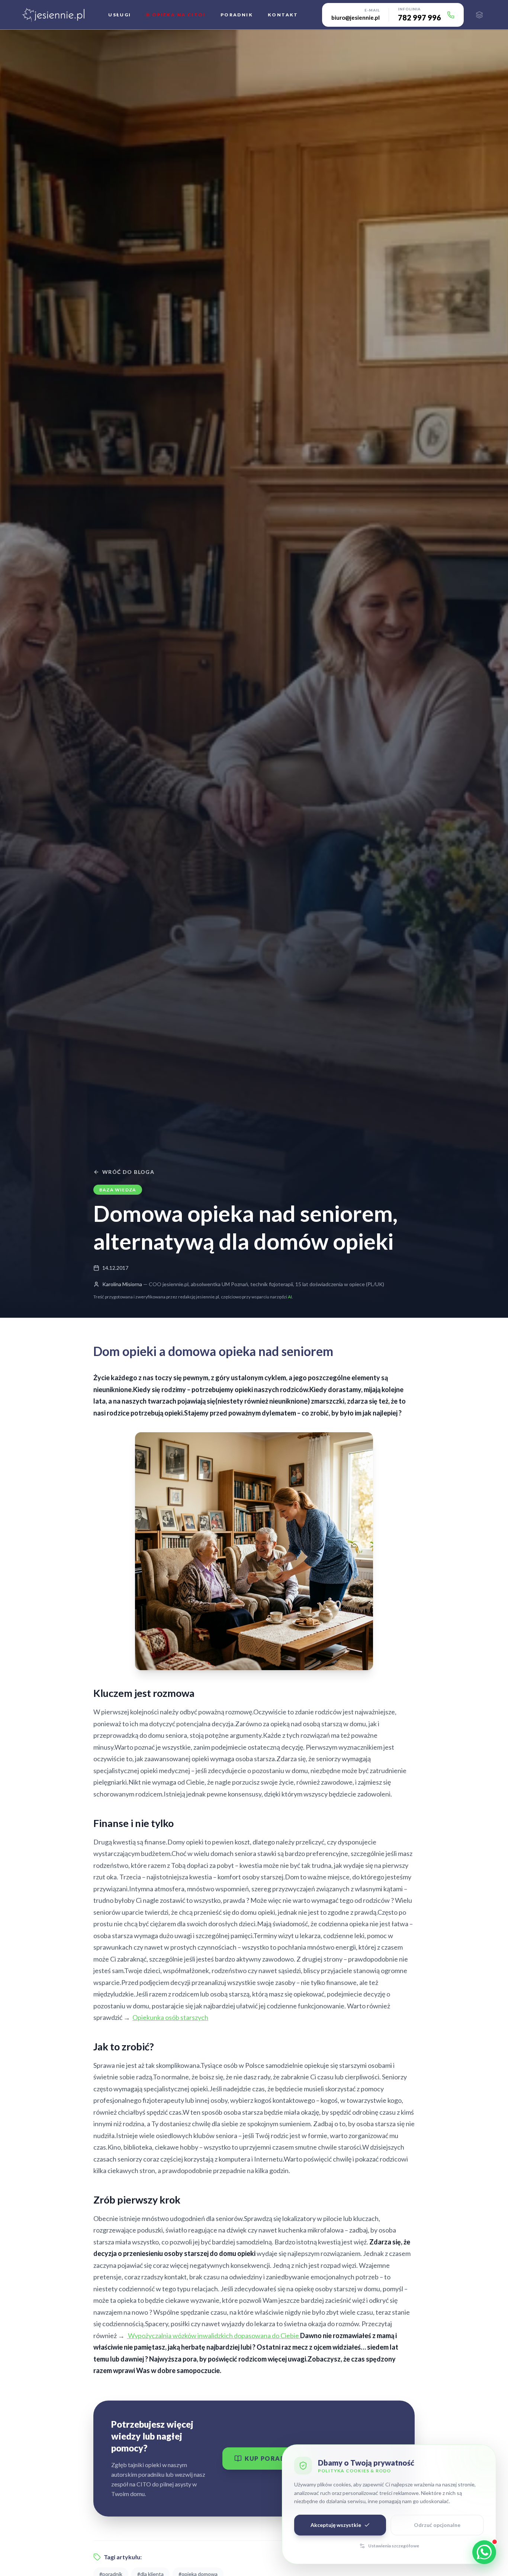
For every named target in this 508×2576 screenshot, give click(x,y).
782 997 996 (419, 17)
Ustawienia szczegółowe (394, 2546)
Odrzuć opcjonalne (437, 2525)
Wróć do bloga (128, 1172)
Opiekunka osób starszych (170, 2017)
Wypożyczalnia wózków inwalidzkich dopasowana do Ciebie (213, 2335)
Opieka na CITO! (179, 15)
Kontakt (283, 15)
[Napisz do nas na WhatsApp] (484, 2552)
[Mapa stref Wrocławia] (479, 15)
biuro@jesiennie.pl (356, 17)
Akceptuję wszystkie (336, 2525)
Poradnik (237, 15)
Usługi (120, 15)
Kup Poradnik (271, 2458)
